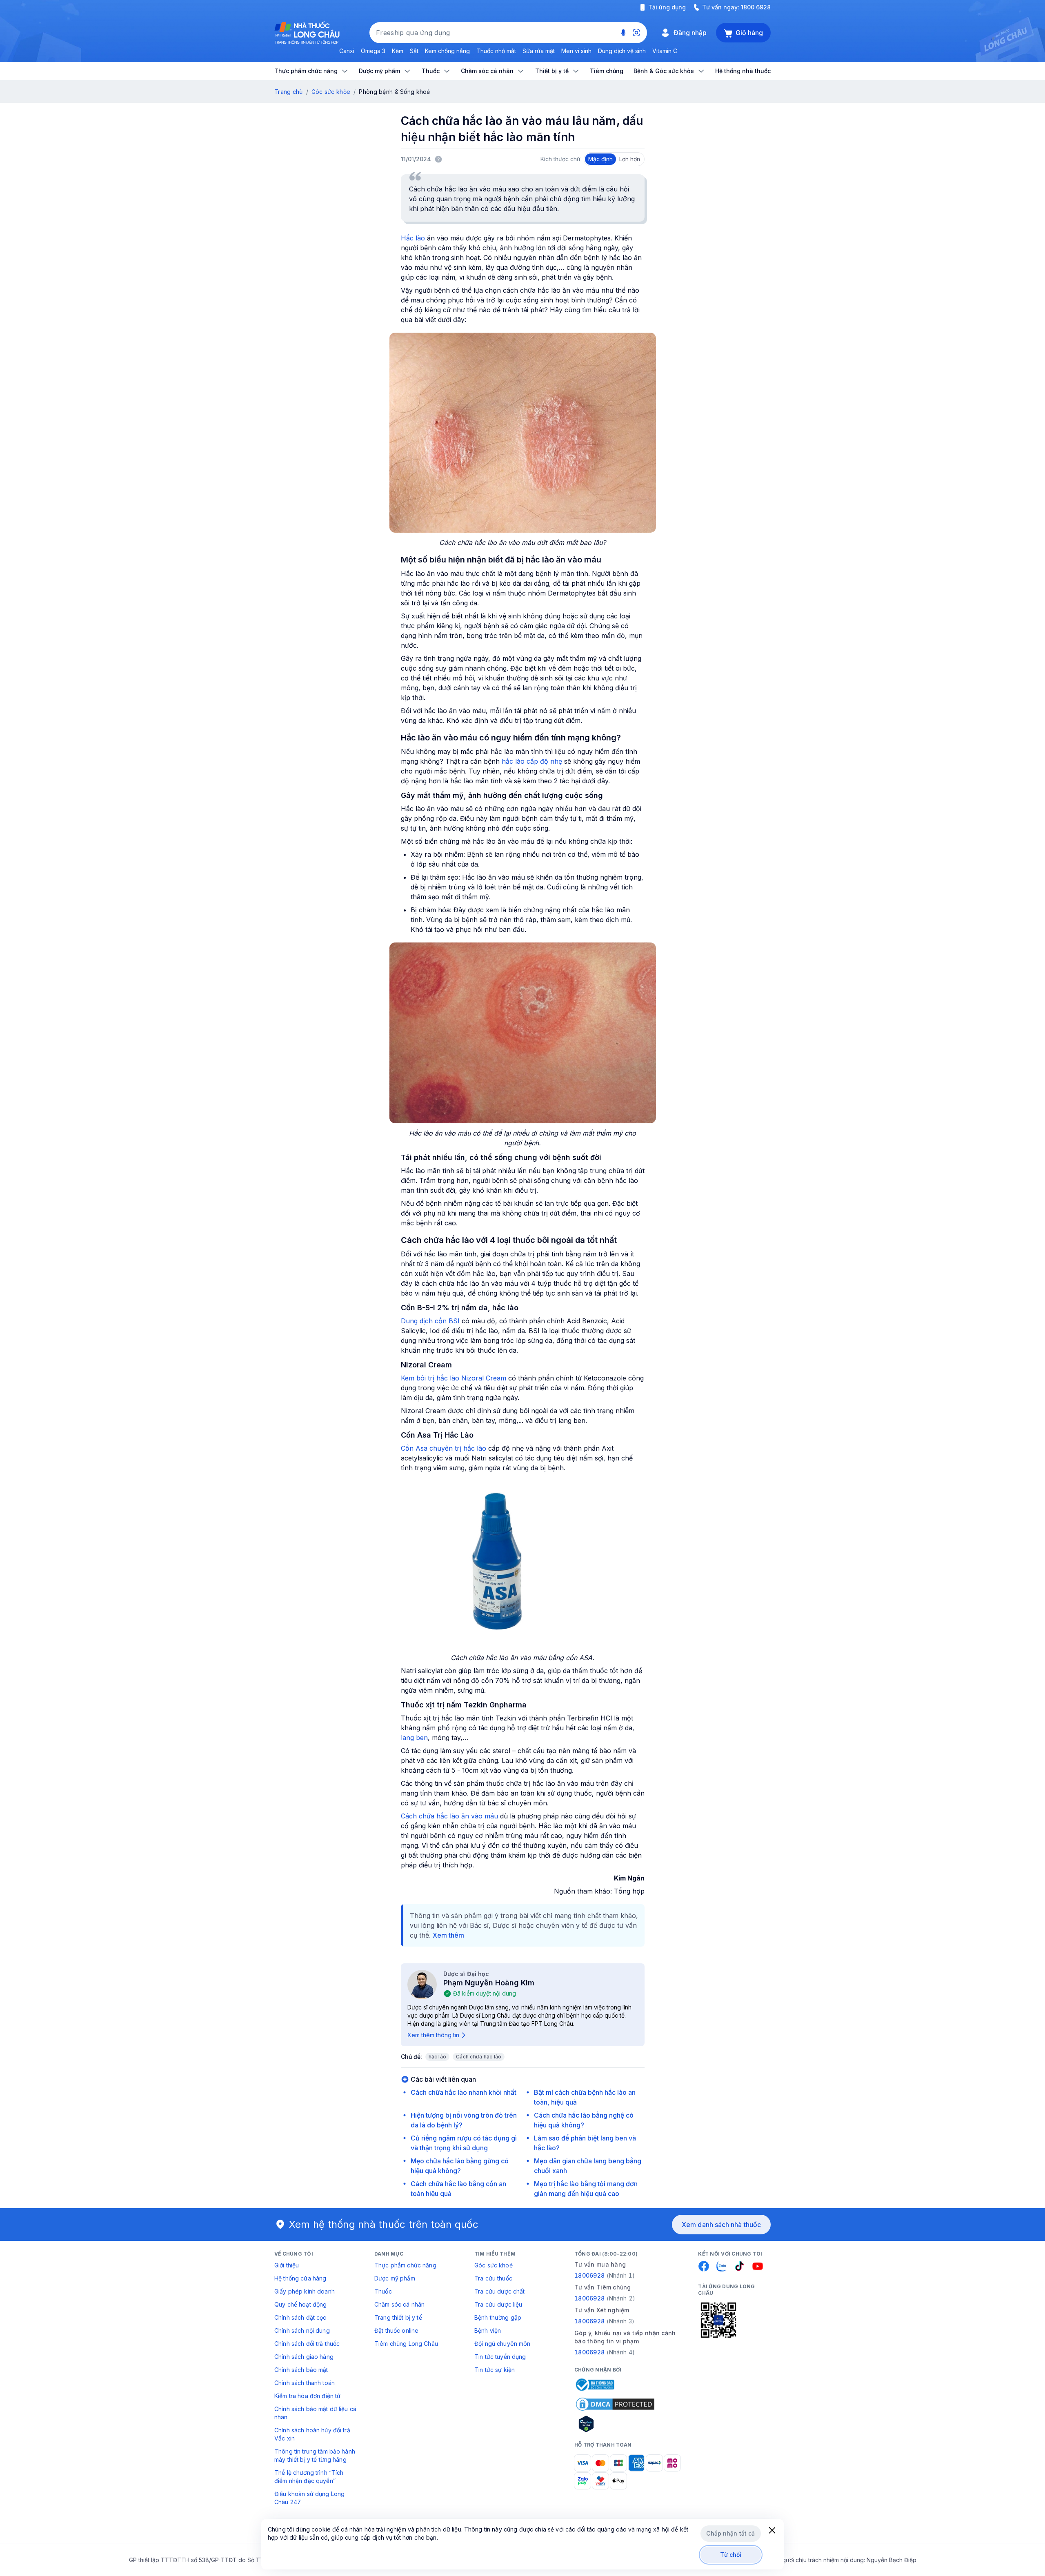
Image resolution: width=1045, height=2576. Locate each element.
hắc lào (438, 2057)
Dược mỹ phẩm (395, 2278)
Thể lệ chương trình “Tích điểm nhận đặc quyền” (309, 2477)
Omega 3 (373, 51)
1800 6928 (756, 7)
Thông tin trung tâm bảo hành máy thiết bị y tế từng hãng (315, 2455)
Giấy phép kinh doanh (305, 2291)
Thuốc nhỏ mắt (496, 51)
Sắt (414, 51)
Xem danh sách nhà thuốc (721, 2225)
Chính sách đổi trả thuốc (307, 2344)
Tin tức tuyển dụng (500, 2357)
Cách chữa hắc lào (479, 2057)
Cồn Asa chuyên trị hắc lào (444, 1448)
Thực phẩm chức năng (405, 2265)
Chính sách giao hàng (304, 2357)
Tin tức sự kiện (495, 2370)
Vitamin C (665, 51)
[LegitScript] (615, 2424)
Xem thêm (448, 1935)
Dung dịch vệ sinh (622, 51)
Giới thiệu (287, 2265)
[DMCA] (615, 2404)
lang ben (414, 1738)
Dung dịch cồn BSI (430, 1321)
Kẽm (398, 51)
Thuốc (383, 2291)
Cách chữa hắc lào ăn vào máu (449, 1816)
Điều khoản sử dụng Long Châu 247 (309, 2498)
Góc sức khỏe (331, 92)
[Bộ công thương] (594, 2385)
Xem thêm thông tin (433, 2035)
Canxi (347, 51)
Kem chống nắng (447, 51)
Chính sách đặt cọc (300, 2317)
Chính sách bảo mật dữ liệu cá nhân (315, 2413)
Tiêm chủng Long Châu (406, 2344)
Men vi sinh (576, 51)
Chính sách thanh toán (305, 2383)
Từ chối (731, 2555)
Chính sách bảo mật (301, 2370)
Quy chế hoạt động (300, 2304)
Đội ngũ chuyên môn (502, 2344)
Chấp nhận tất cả (730, 2533)
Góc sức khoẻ (494, 2265)
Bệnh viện (488, 2330)
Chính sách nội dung (302, 2330)
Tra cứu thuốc (493, 2278)
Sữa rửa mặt (539, 51)
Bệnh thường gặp (498, 2317)
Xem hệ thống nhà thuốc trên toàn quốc (384, 2224)
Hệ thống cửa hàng (300, 2278)
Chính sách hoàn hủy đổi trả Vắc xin (312, 2434)
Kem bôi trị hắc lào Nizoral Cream (454, 1378)
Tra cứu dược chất (499, 2291)
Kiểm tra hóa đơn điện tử (307, 2396)
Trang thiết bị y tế (398, 2317)
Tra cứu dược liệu (498, 2304)
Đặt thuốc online (396, 2330)
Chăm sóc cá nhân (399, 2304)
